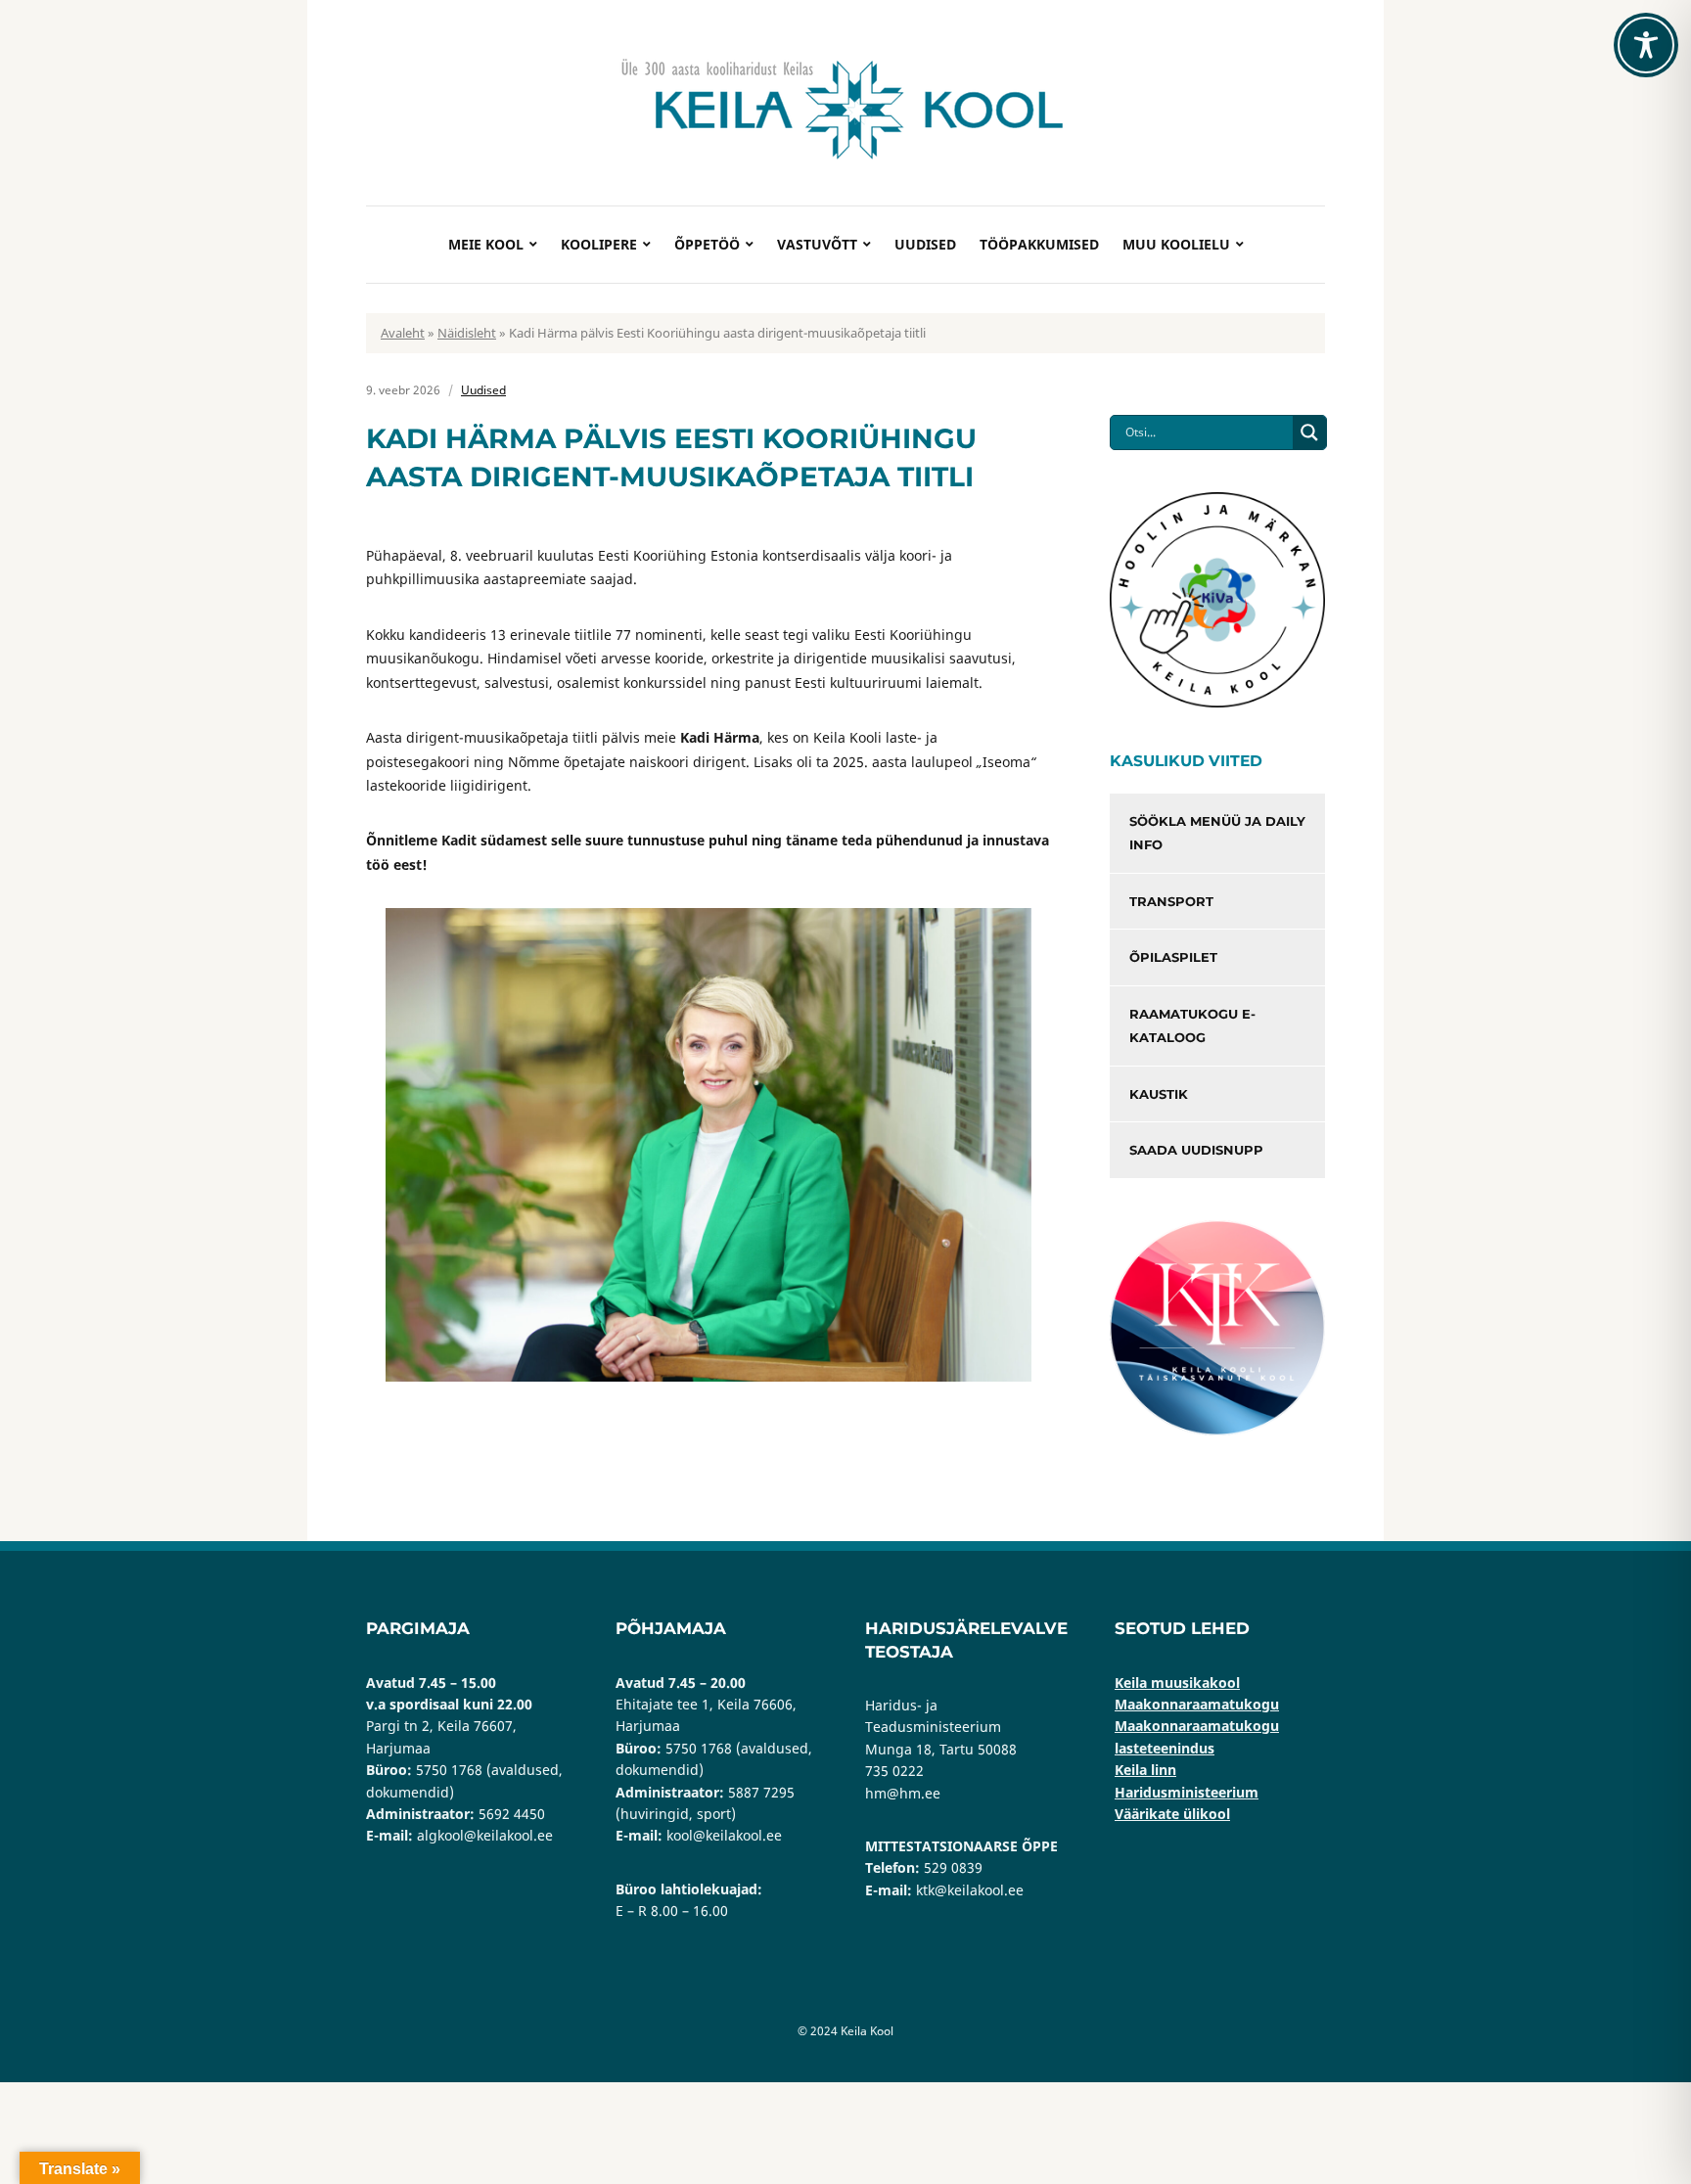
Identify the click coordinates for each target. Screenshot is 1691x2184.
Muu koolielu (1176, 244)
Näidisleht (467, 333)
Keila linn (1145, 1770)
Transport (1171, 901)
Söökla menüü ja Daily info (1217, 833)
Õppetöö (707, 244)
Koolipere (599, 244)
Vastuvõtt (817, 244)
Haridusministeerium (1187, 1792)
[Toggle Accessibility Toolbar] (1646, 45)
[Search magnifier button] (1309, 432)
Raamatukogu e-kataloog (1192, 1026)
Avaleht (403, 333)
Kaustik (1159, 1094)
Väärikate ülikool (1172, 1814)
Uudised (925, 244)
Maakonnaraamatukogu (1197, 1704)
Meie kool (486, 244)
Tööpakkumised (1039, 244)
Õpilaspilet (1173, 957)
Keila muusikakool (1177, 1683)
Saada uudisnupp (1196, 1150)
